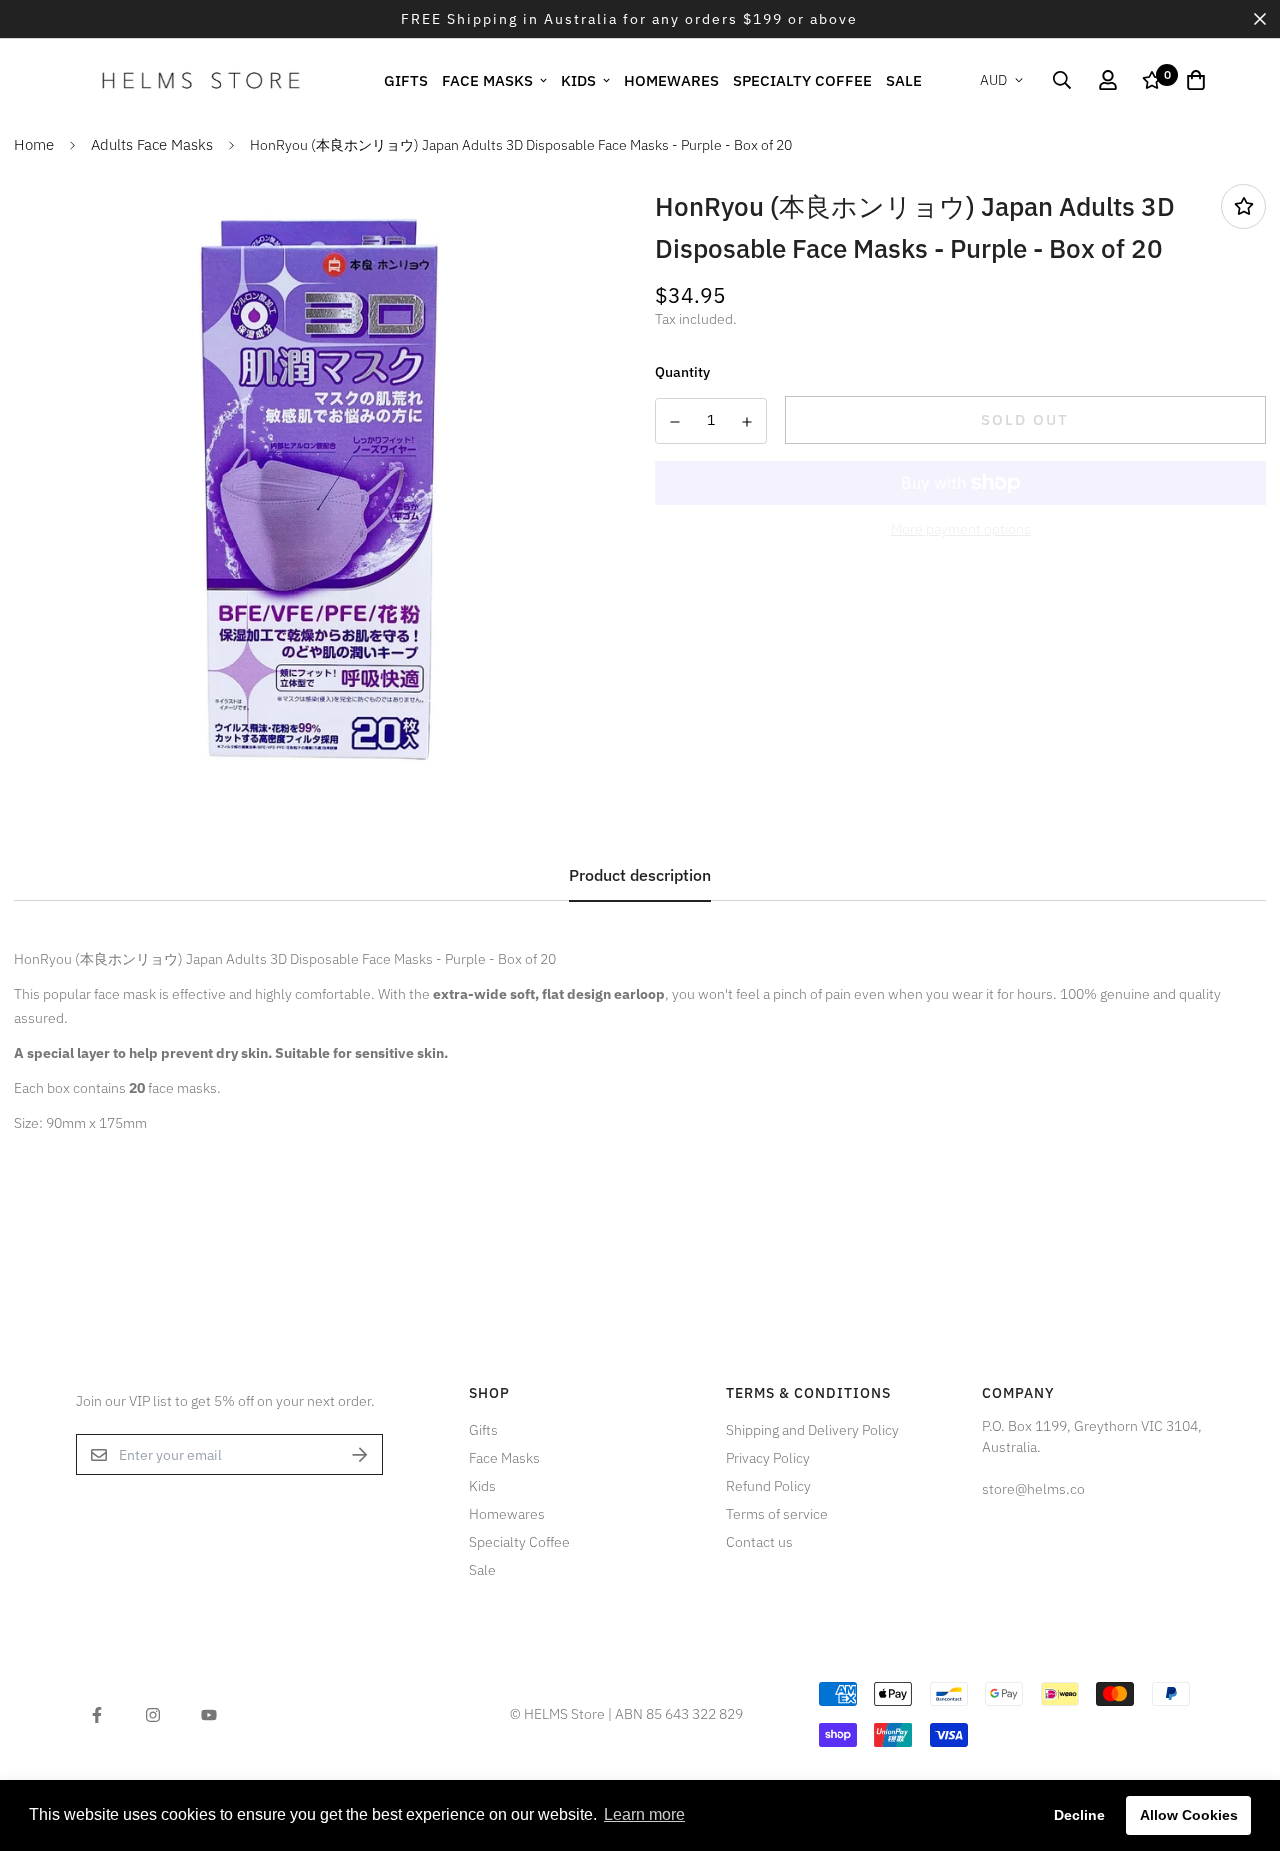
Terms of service (777, 1514)
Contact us (759, 1542)
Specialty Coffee (802, 79)
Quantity (682, 372)
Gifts (406, 79)
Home (34, 144)
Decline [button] (1079, 1815)
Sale (904, 79)
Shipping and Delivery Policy (812, 1430)
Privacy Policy (768, 1458)
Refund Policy (768, 1486)
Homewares (671, 79)
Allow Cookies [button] (1189, 1815)
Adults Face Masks (152, 144)
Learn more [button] (644, 1814)
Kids (578, 79)
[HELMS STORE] (201, 80)
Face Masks (487, 79)
